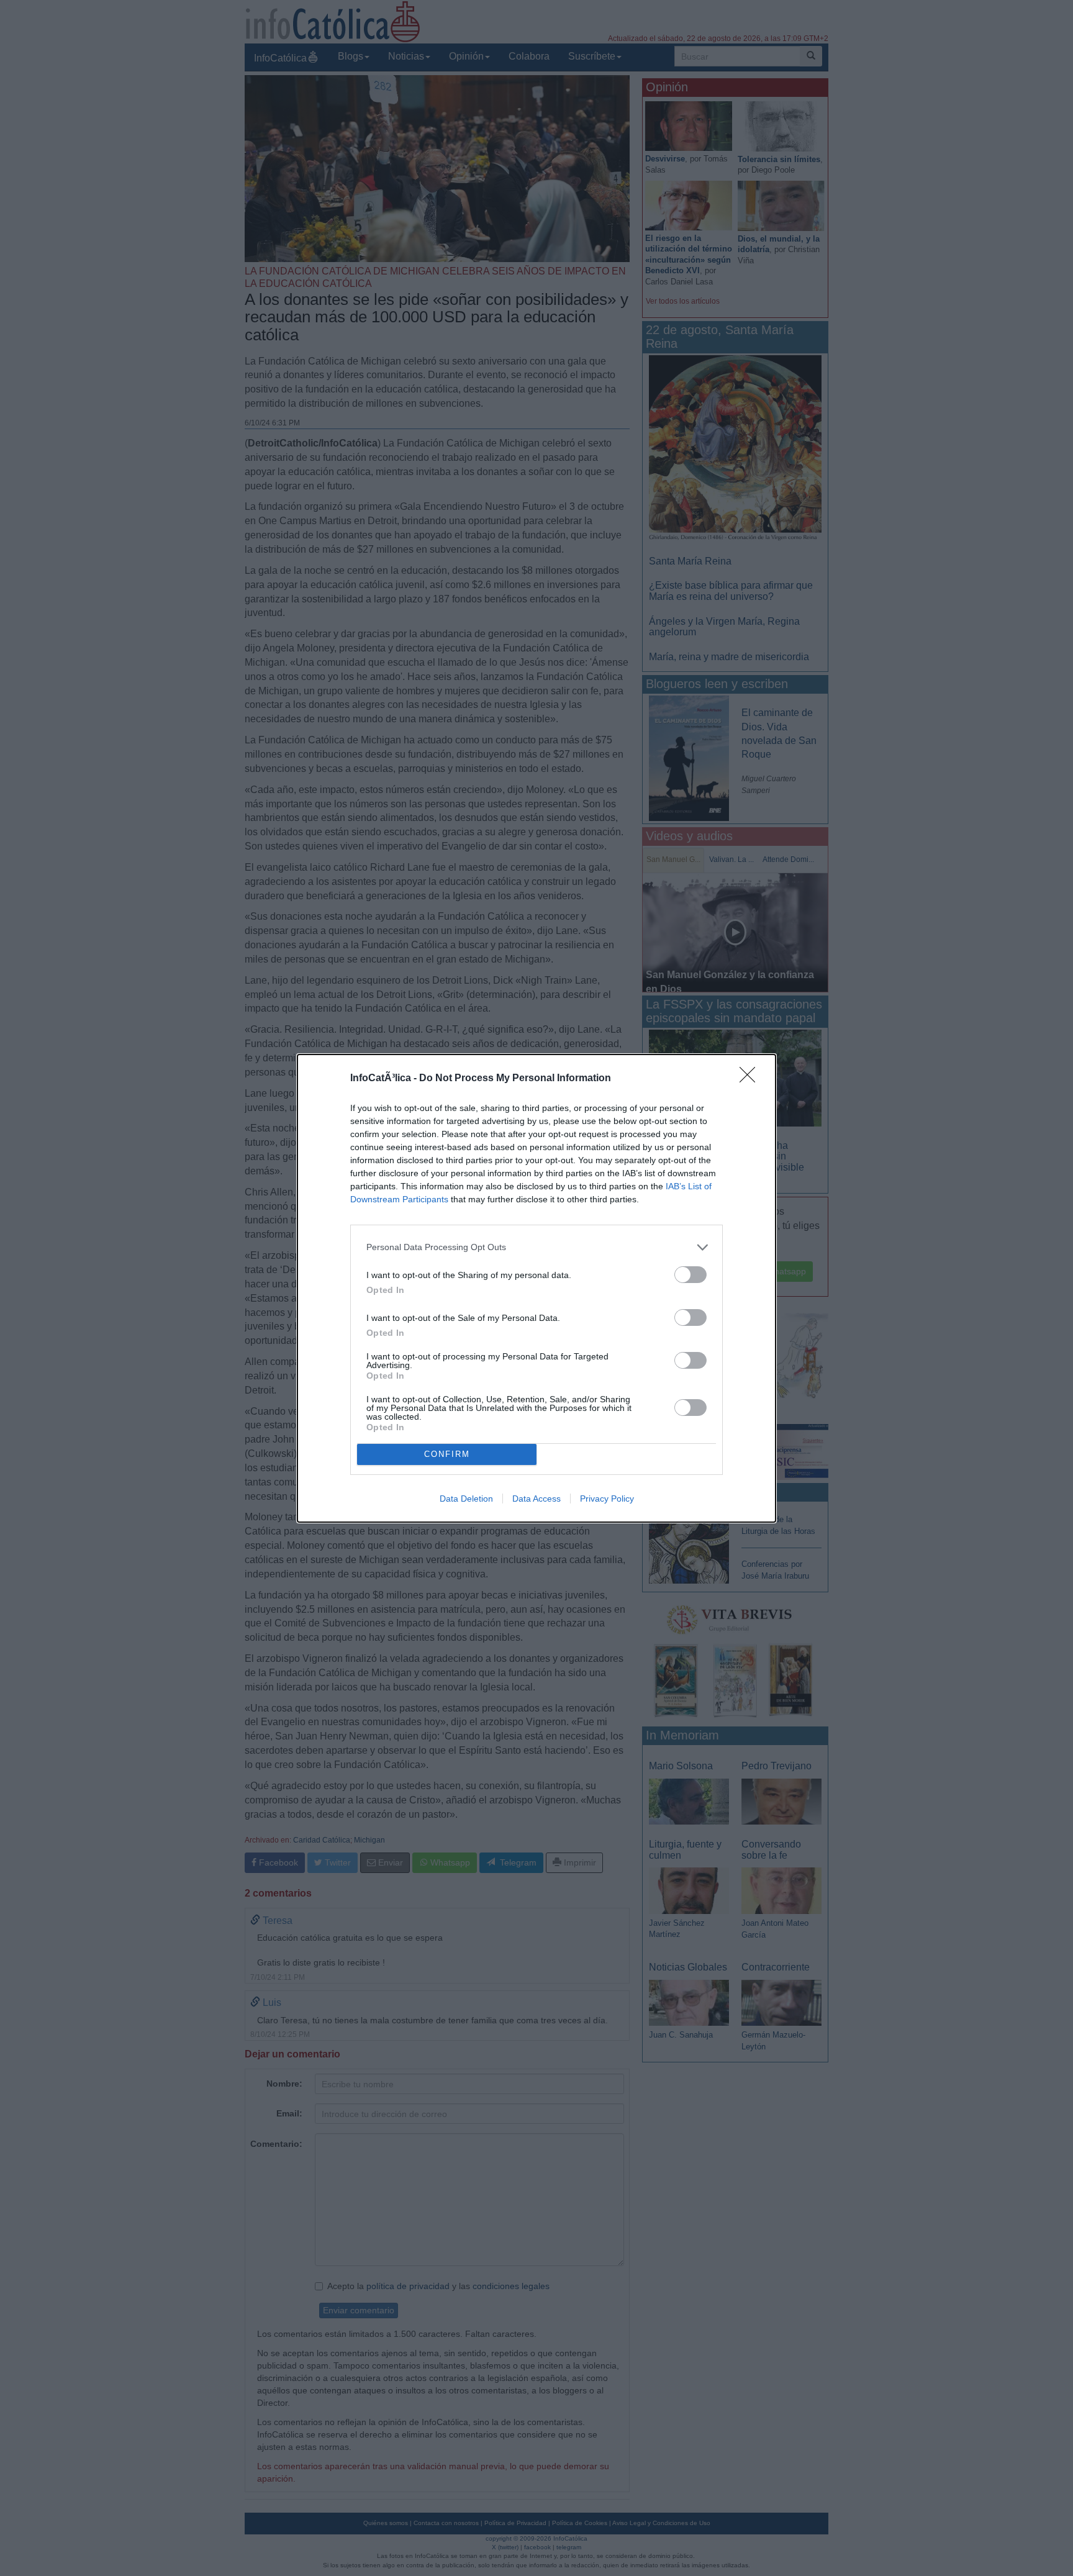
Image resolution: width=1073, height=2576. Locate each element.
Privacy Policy (607, 1499)
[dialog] (536, 1288)
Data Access (536, 1499)
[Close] (751, 1079)
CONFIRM (447, 1454)
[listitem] (536, 1247)
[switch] (690, 1275)
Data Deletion (466, 1499)
